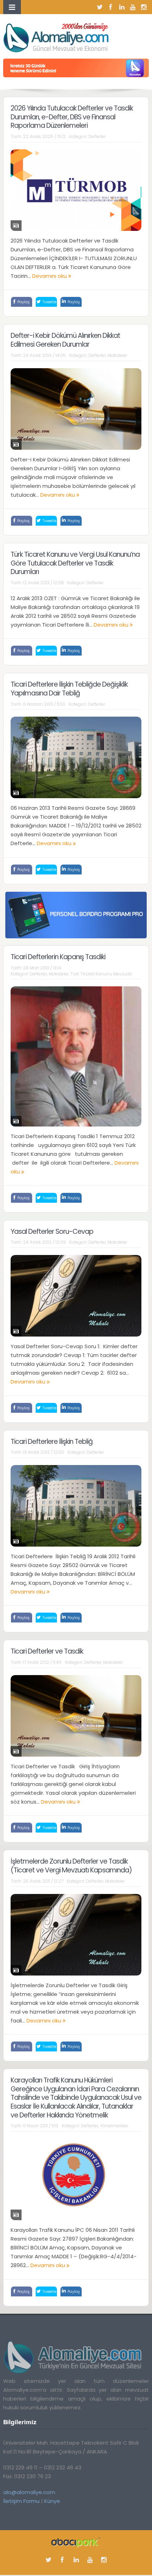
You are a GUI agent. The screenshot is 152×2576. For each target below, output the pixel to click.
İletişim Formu (21, 2501)
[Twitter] (100, 7)
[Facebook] (111, 7)
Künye (52, 2501)
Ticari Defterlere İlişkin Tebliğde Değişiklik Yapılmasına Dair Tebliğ (69, 689)
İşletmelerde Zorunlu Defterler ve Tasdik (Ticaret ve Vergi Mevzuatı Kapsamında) (71, 1866)
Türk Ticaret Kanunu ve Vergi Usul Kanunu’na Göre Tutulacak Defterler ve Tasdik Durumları (75, 563)
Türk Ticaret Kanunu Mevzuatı (101, 974)
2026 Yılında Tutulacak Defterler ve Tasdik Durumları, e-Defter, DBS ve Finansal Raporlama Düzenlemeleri (72, 117)
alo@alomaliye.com (29, 2492)
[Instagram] (144, 7)
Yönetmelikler (114, 2126)
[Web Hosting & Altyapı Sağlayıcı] (76, 2542)
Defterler (97, 136)
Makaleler (117, 355)
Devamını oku (50, 276)
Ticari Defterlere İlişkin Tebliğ (52, 1442)
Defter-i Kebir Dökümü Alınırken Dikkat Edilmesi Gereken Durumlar (65, 340)
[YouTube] (133, 7)
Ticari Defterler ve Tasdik (47, 1651)
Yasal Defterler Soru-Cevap (52, 1232)
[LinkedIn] (122, 7)
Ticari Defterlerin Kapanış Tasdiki (58, 957)
